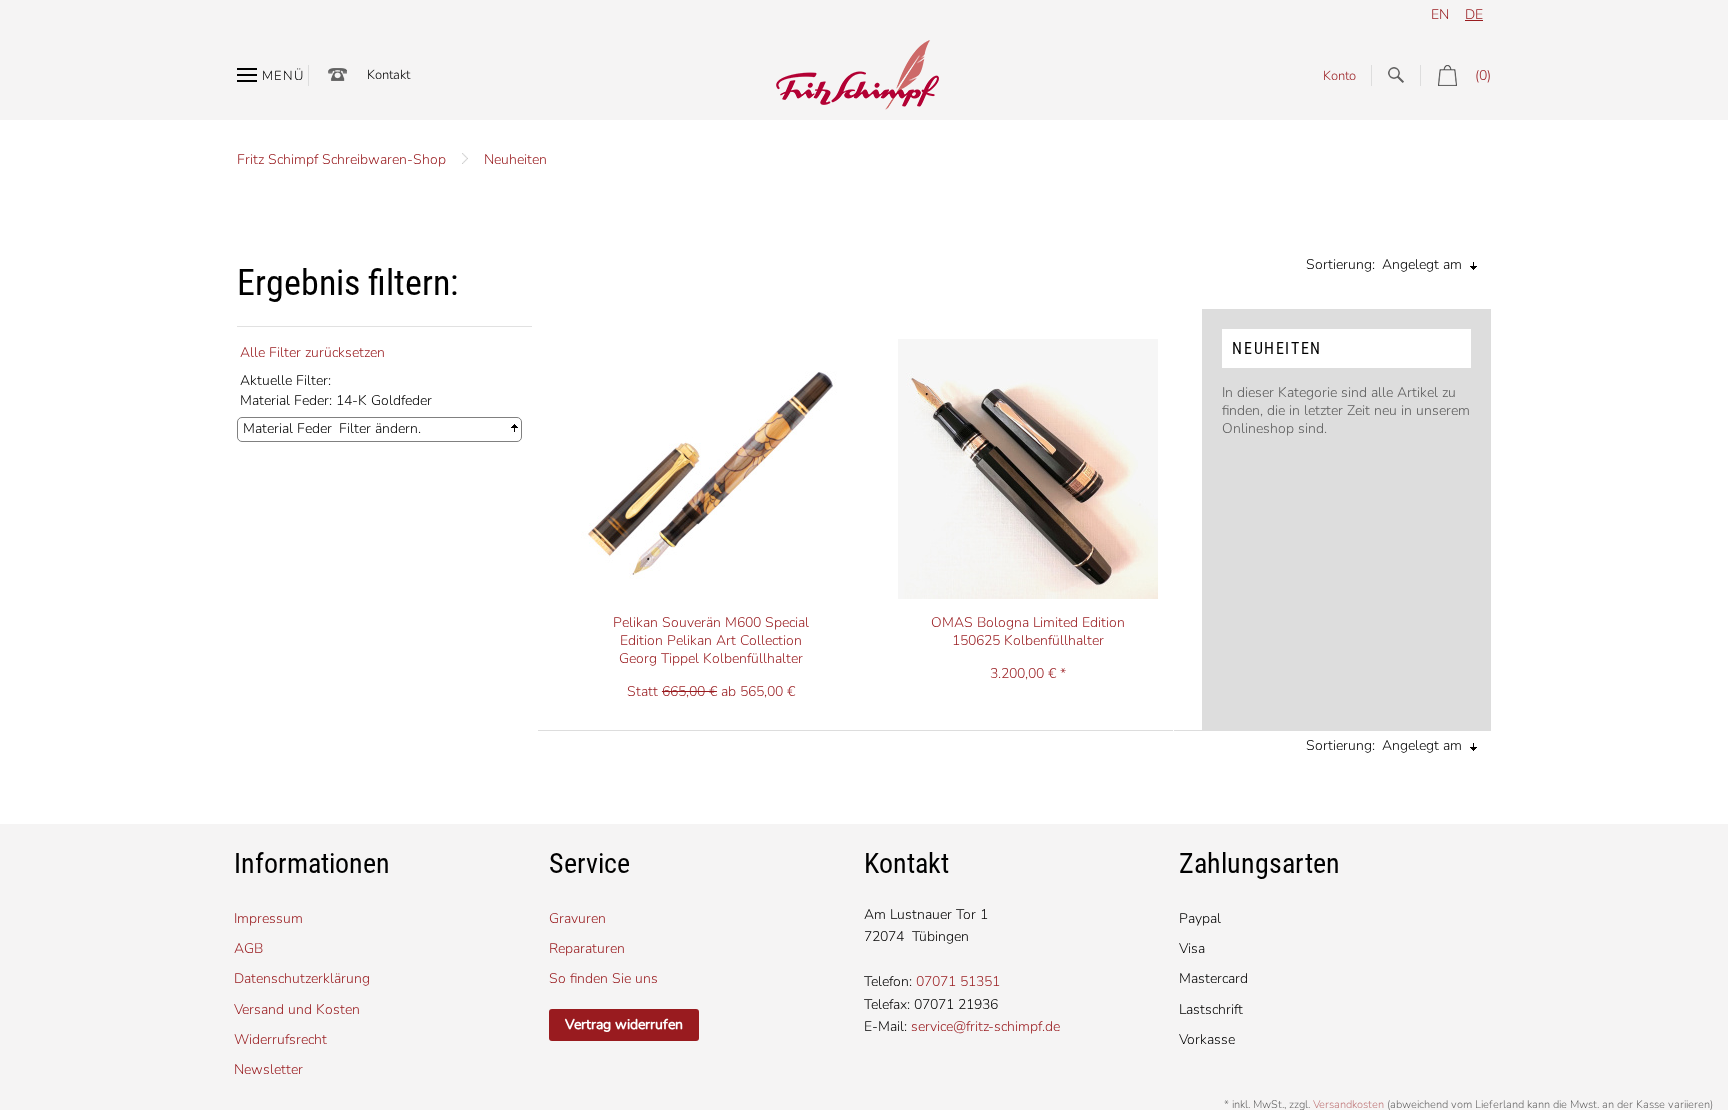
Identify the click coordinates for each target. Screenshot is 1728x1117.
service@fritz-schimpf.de (985, 1026)
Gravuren (577, 918)
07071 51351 (958, 981)
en (1440, 14)
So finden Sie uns (603, 978)
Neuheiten (515, 159)
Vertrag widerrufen (624, 1024)
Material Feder (287, 428)
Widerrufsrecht (280, 1039)
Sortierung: (1340, 264)
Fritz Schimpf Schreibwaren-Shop (341, 159)
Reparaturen (587, 948)
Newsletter (268, 1069)
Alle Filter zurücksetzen (312, 352)
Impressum (268, 918)
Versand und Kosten (297, 1009)
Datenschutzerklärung (302, 978)
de (1474, 14)
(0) (1483, 75)
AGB (248, 948)
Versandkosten (1348, 1104)
